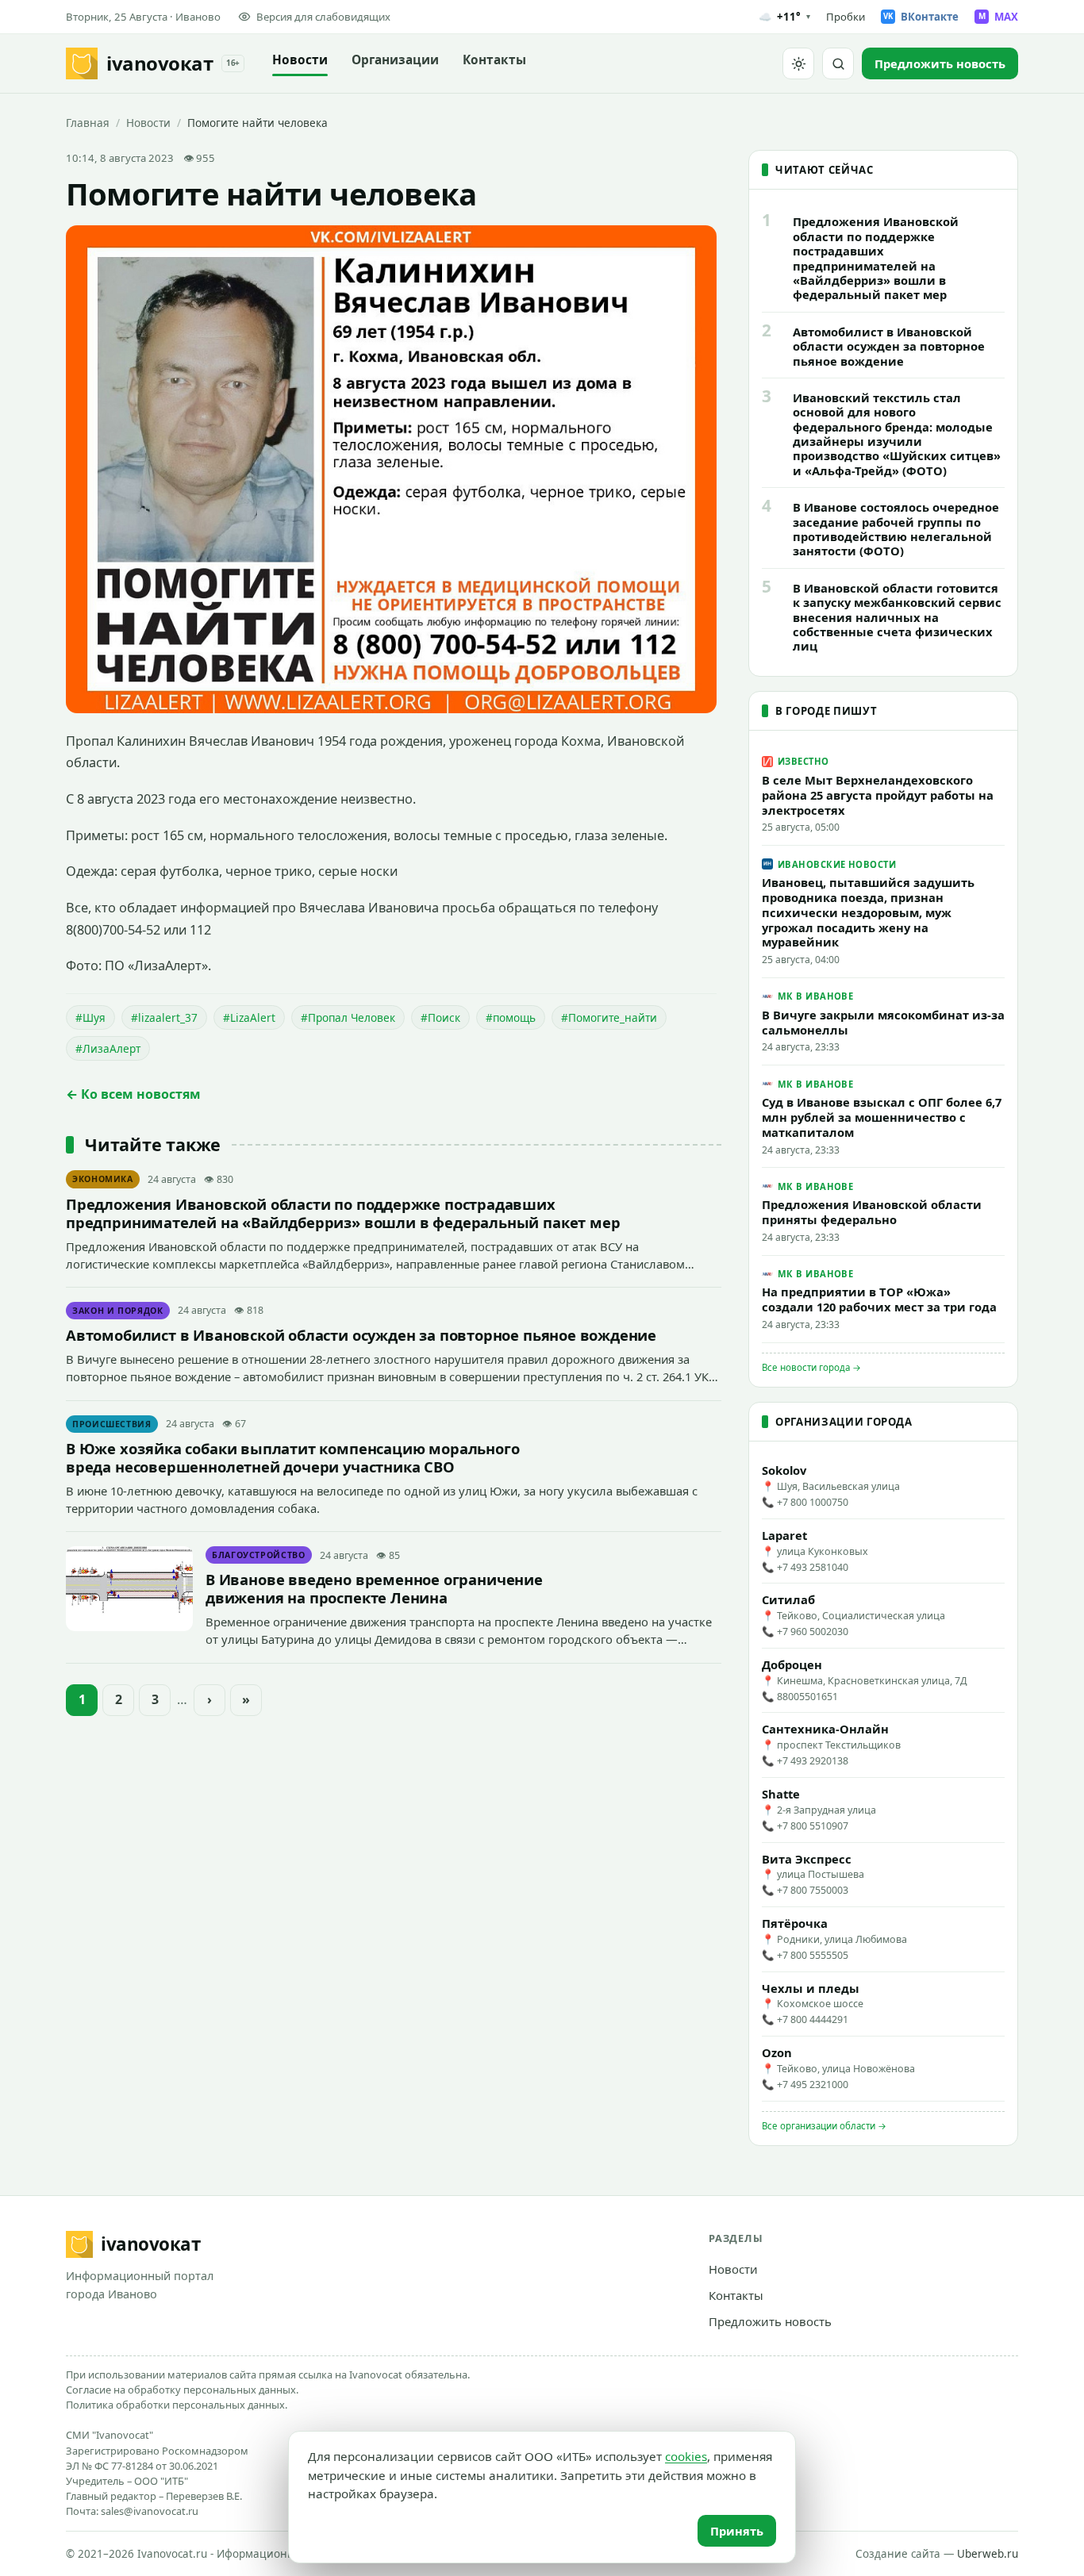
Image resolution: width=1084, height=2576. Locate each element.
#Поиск (440, 1017)
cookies (686, 2456)
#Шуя (90, 1017)
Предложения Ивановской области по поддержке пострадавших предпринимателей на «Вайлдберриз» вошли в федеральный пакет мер (343, 1213)
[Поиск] (838, 63)
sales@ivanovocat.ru (150, 2511)
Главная (88, 123)
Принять (737, 2531)
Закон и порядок (118, 1311)
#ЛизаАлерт (108, 1048)
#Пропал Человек (348, 1017)
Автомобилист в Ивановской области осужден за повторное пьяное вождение (361, 1335)
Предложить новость (770, 2321)
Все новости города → (811, 1367)
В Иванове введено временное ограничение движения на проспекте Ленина (374, 1588)
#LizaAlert (249, 1017)
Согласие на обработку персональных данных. (182, 2390)
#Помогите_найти (609, 1017)
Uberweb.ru (988, 2554)
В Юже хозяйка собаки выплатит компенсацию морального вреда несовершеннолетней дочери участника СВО (292, 1457)
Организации (395, 60)
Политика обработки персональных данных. (177, 2405)
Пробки (846, 17)
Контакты (494, 60)
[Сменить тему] (798, 63)
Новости (300, 60)
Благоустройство (259, 1555)
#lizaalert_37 (164, 1017)
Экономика (103, 1179)
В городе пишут (826, 711)
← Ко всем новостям (133, 1094)
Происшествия (112, 1424)
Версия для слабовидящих (323, 17)
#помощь (511, 1017)
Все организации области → (824, 2126)
